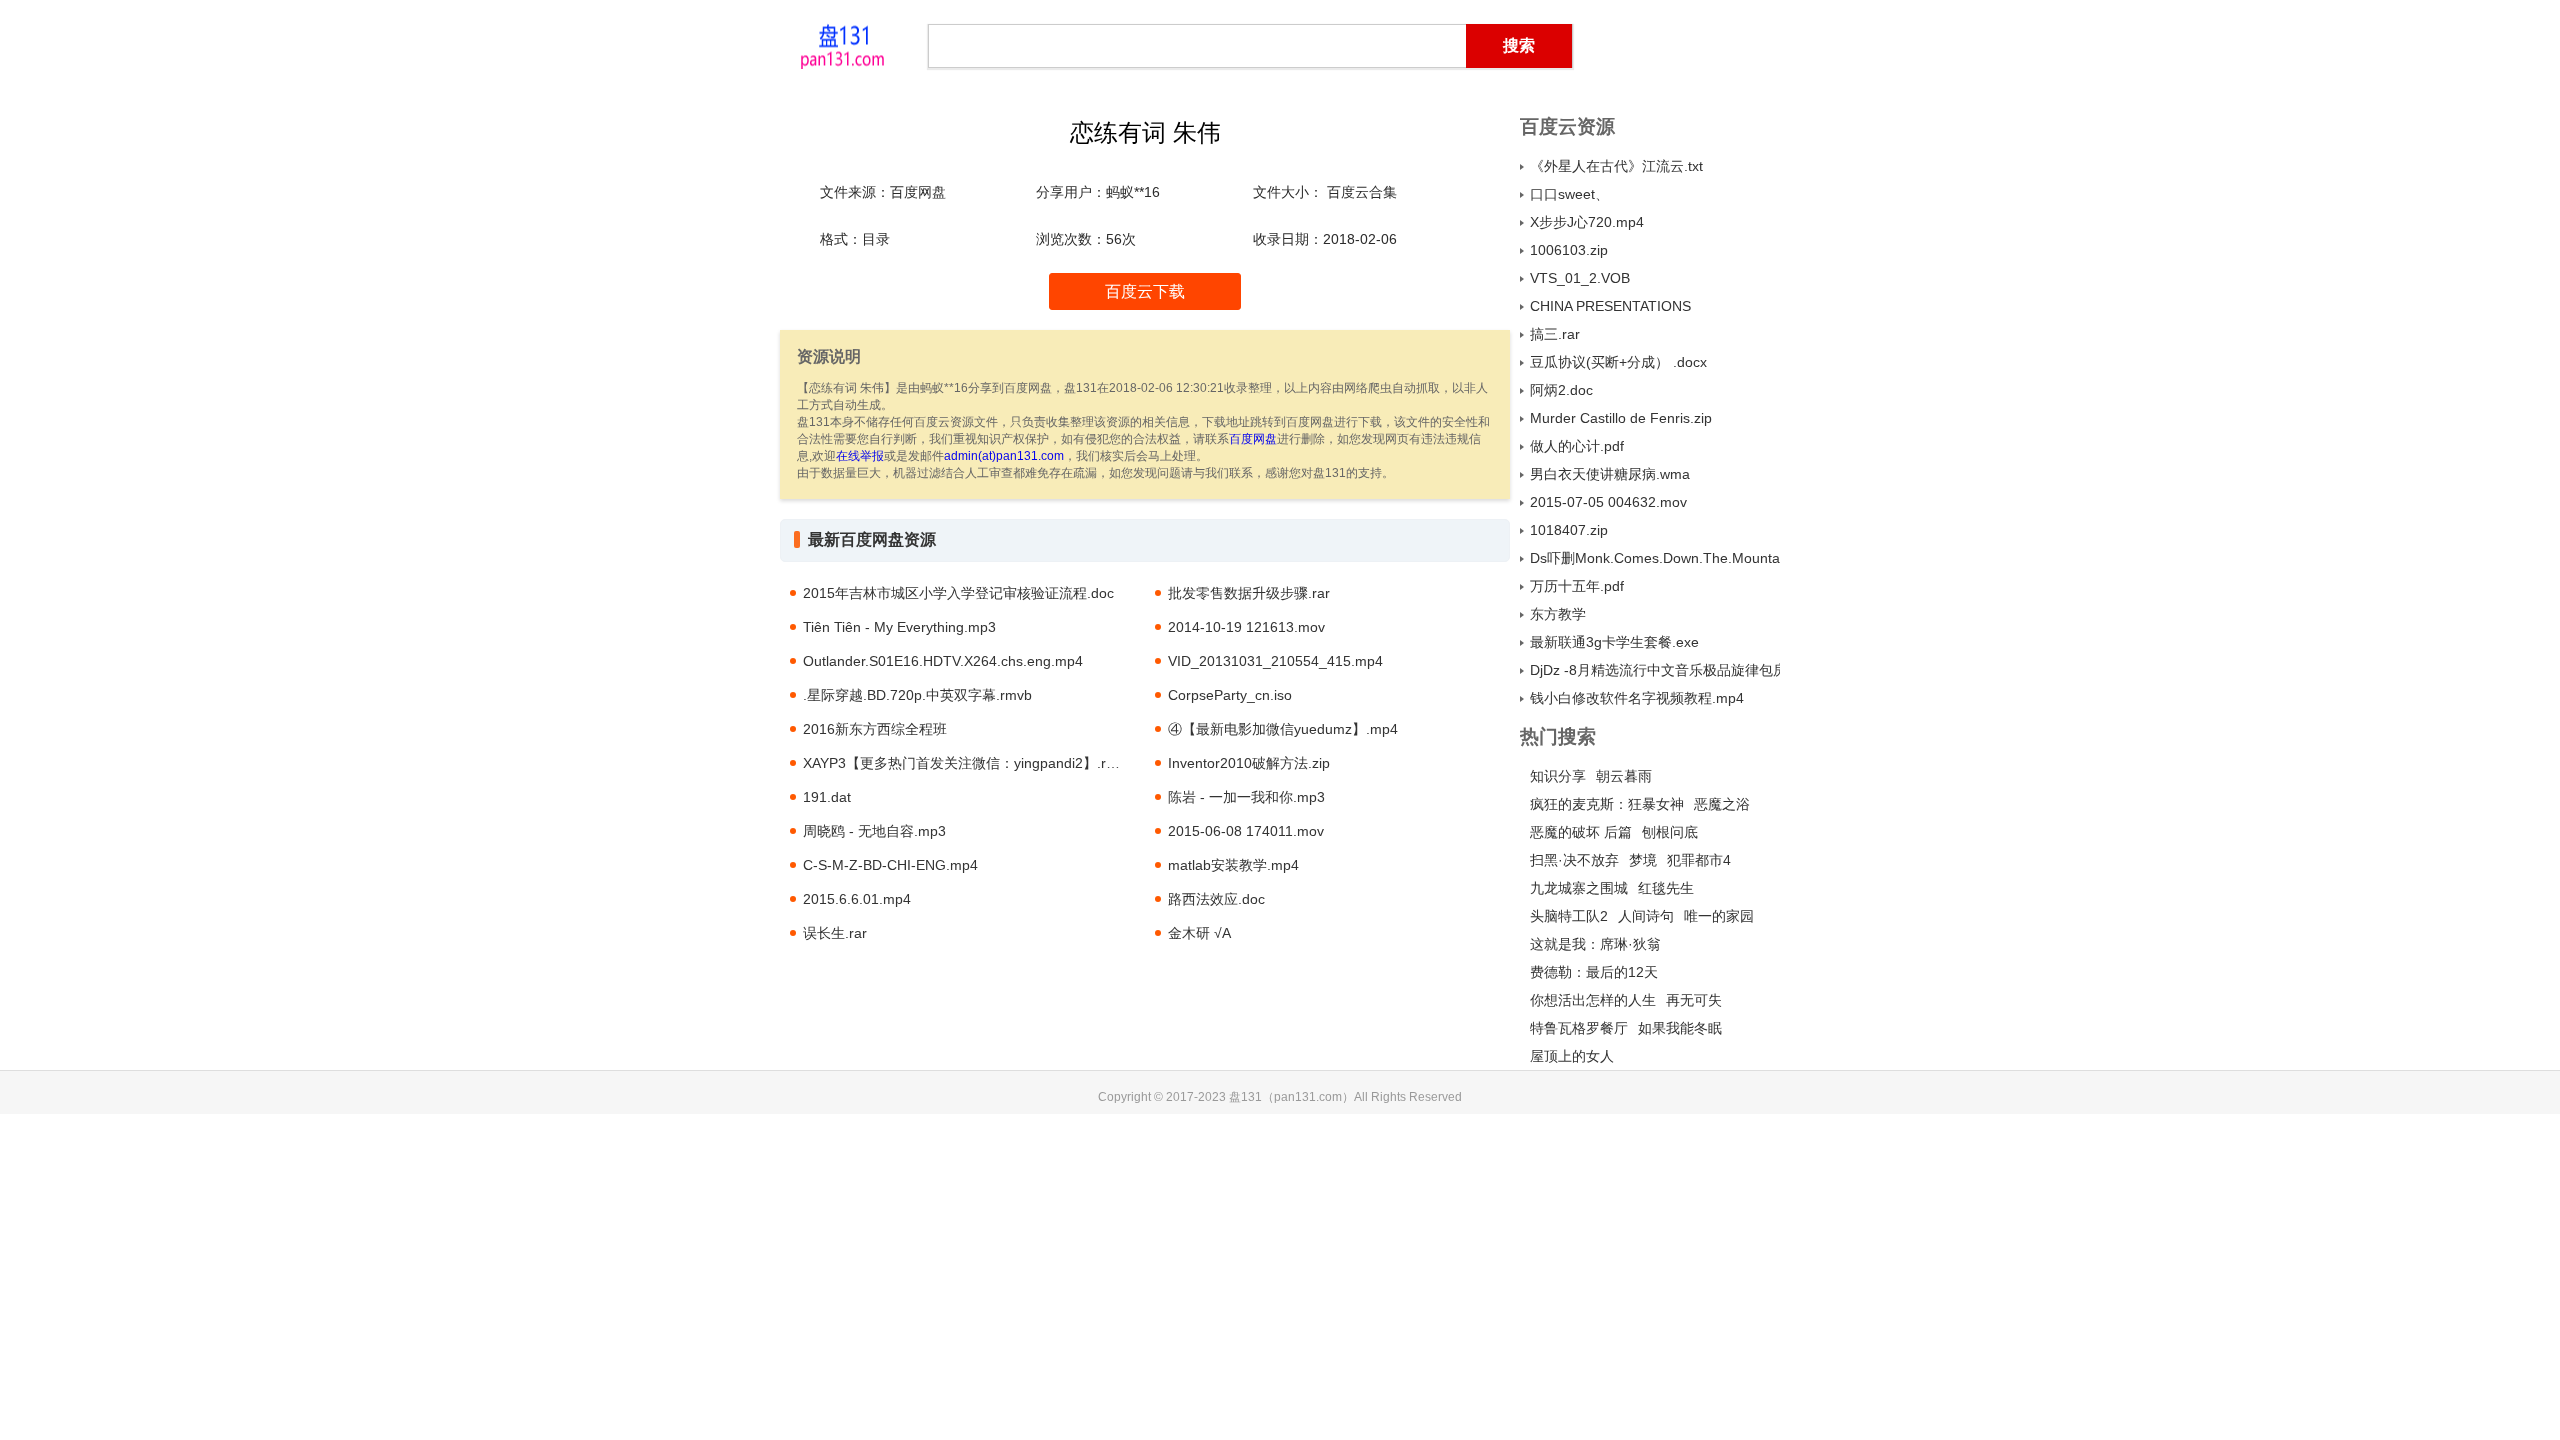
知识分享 (1558, 776)
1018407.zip (1569, 530)
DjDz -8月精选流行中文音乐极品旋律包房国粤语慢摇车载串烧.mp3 (1655, 670)
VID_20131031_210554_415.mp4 (1275, 661)
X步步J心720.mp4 (1587, 222)
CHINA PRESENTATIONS (1610, 306)
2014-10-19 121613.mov (1246, 627)
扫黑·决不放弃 (1574, 860)
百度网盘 (1253, 439)
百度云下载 (1145, 291)
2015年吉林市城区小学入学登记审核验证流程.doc (958, 593)
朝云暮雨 (1624, 776)
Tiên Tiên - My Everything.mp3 (899, 627)
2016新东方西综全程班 (875, 729)
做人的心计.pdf (1577, 446)
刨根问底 (1670, 832)
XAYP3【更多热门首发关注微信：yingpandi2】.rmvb (968, 763)
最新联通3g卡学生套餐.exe (1614, 642)
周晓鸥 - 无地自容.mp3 (874, 831)
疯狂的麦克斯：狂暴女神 (1607, 804)
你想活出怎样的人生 (1593, 1000)
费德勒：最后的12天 (1594, 972)
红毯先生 (1666, 888)
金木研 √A (1199, 933)
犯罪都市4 (1699, 860)
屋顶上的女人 (1572, 1056)
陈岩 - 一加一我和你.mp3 (1246, 797)
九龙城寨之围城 (1579, 888)
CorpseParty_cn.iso (1230, 695)
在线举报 (860, 456)
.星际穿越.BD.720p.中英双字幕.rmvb (917, 695)
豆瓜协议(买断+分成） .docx (1618, 362)
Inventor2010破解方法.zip (1249, 763)
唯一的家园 (1719, 916)
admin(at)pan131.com (1004, 456)
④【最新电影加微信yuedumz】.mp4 (1283, 729)
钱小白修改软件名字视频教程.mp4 (1637, 698)
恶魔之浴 (1722, 804)
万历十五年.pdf (1577, 586)
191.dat (827, 797)
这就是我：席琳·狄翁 (1595, 944)
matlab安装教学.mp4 (1233, 865)
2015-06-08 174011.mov (1246, 831)
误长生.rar (835, 933)
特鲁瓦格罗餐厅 (1579, 1028)
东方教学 (1558, 614)
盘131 (842, 45)
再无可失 (1694, 1000)
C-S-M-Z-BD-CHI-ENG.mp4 (890, 865)
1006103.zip (1569, 250)
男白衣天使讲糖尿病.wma (1610, 474)
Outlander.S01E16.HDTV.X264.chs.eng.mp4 (943, 661)
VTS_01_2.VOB (1580, 278)
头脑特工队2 (1569, 916)
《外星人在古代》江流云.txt (1616, 166)
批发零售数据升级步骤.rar (1249, 593)
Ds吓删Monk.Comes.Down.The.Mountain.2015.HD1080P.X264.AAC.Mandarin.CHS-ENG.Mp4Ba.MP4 (1655, 558)
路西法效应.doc (1216, 899)
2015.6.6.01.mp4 (857, 899)
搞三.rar (1555, 334)
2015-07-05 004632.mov (1608, 502)
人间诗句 (1646, 916)
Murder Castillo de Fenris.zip (1621, 418)
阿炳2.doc (1561, 390)
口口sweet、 (1569, 194)
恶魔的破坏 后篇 (1581, 832)
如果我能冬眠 (1680, 1028)
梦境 (1643, 860)
